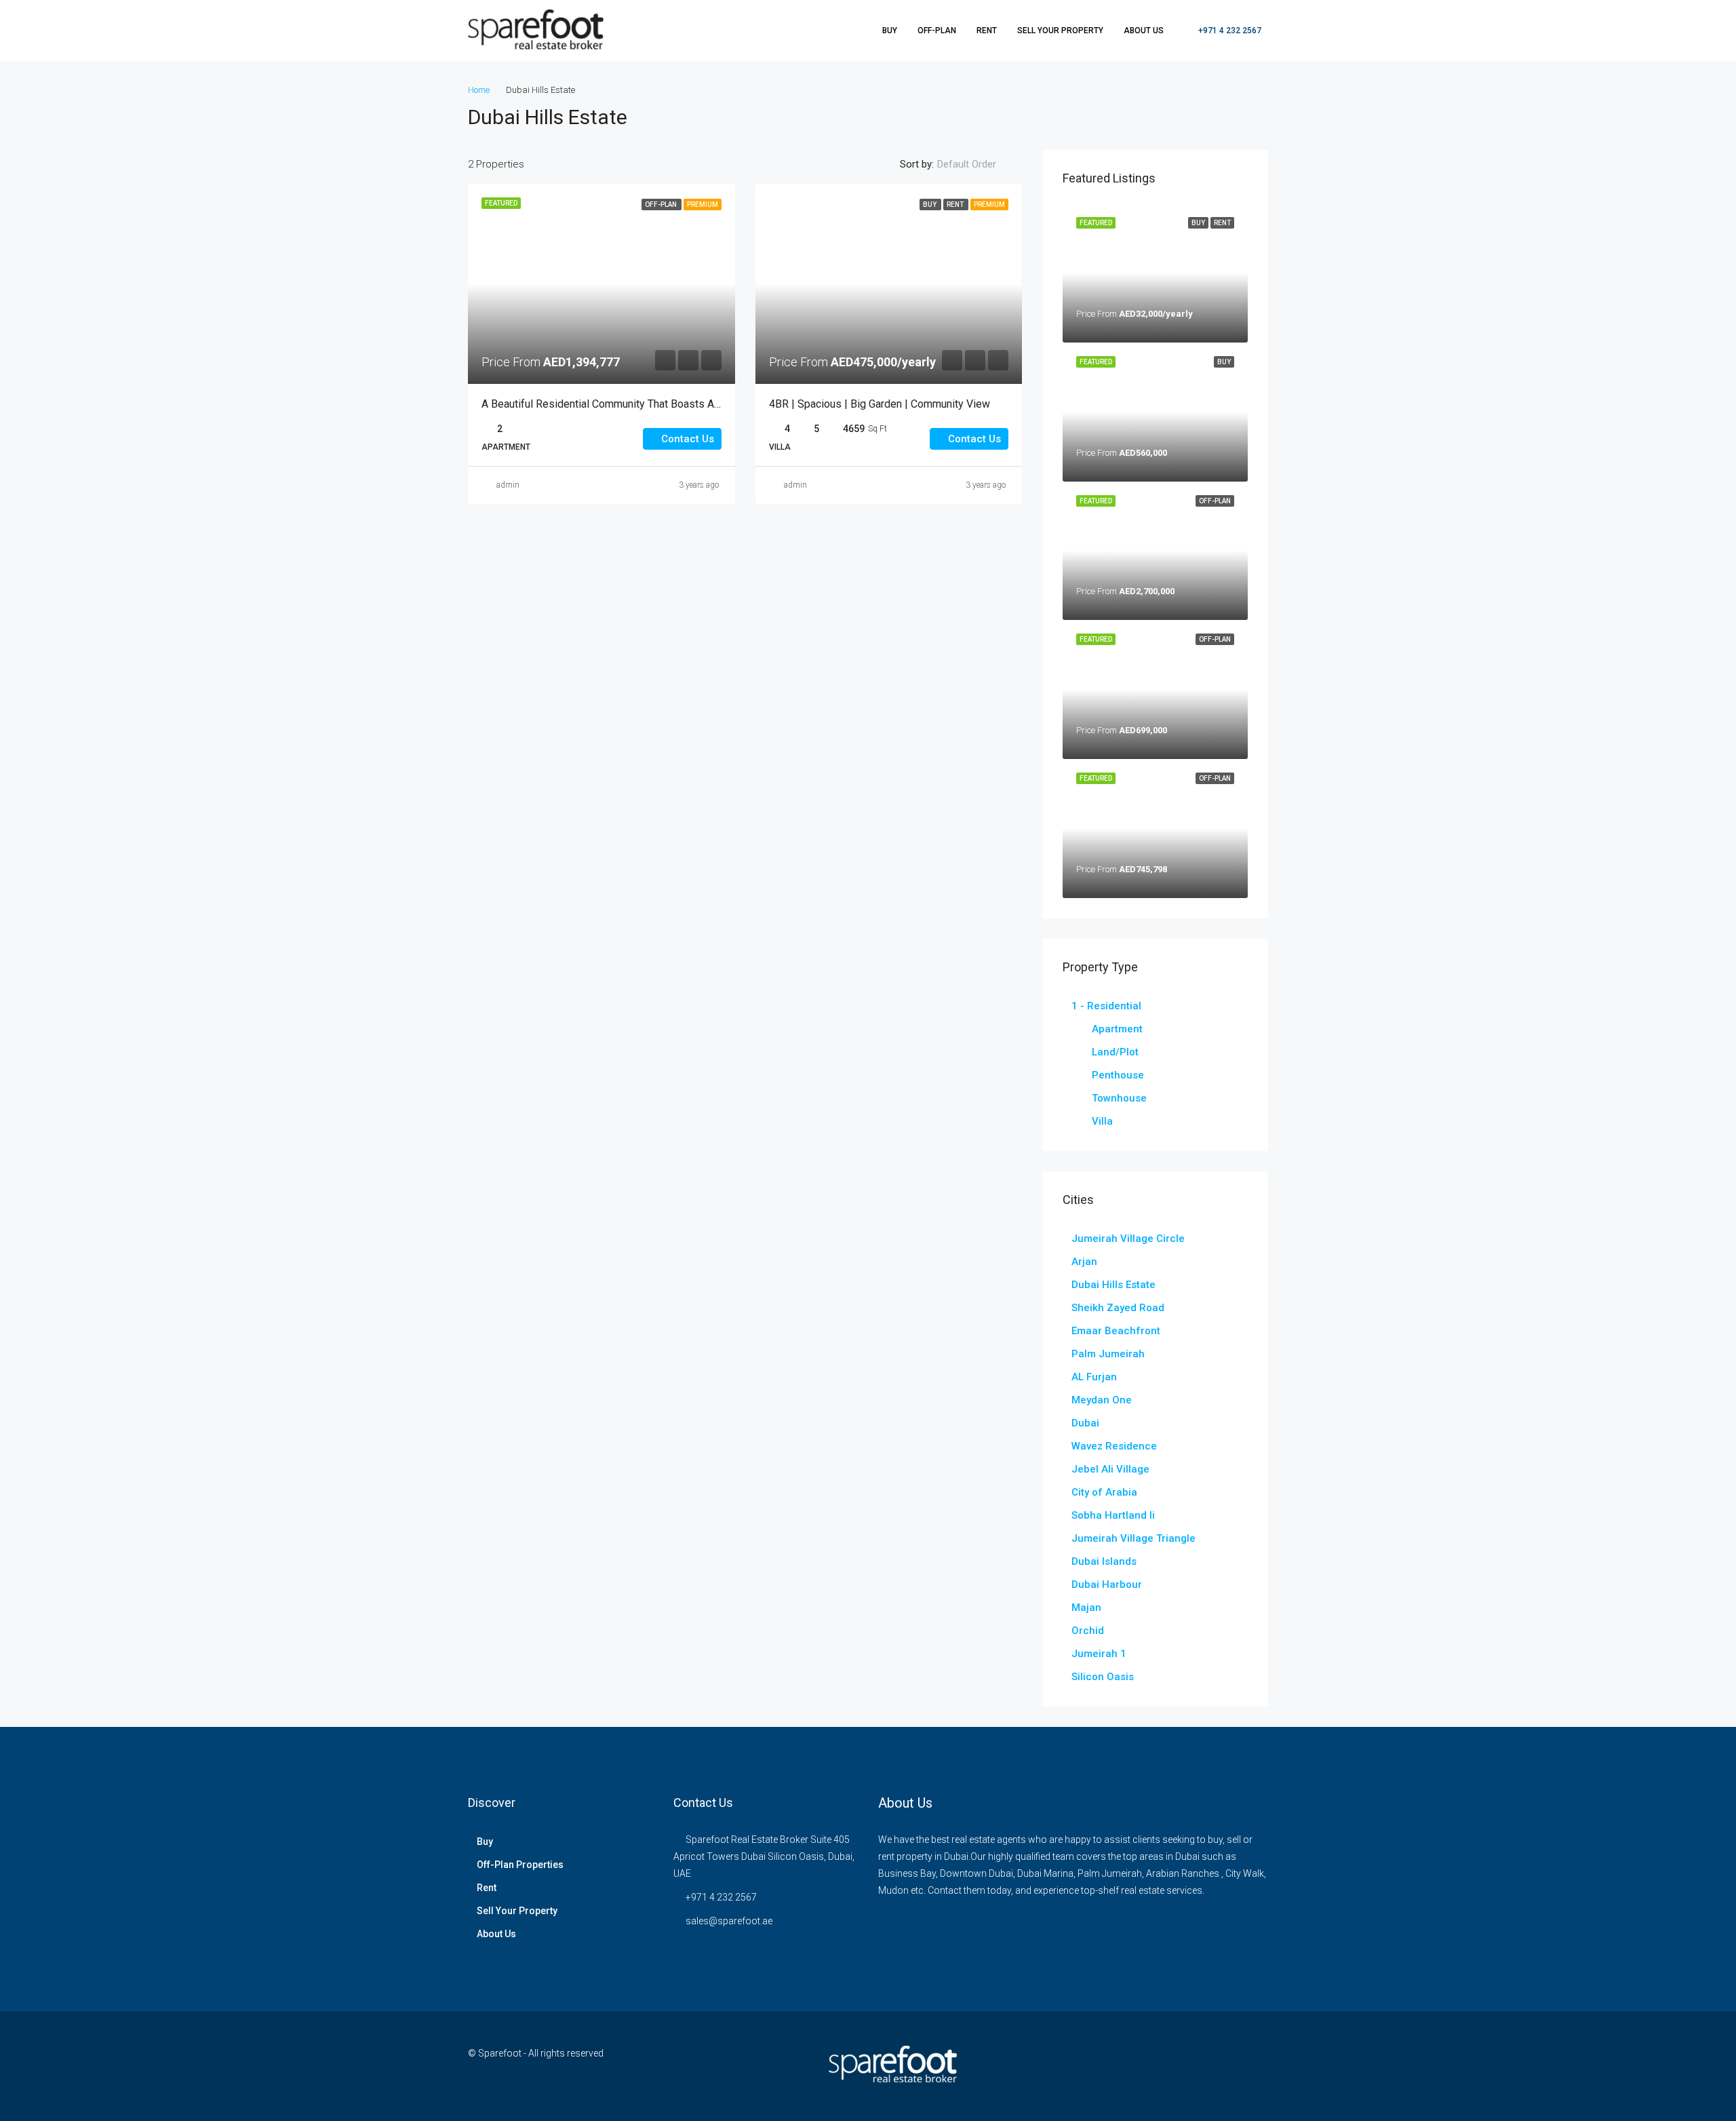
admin (508, 485)
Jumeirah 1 (1099, 1654)
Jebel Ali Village (1110, 1469)
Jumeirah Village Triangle (1133, 1538)
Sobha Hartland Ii (1113, 1515)
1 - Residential (1106, 1006)
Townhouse (1119, 1098)
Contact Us (686, 439)
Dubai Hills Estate (1113, 1285)
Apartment (1117, 1029)
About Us (1144, 31)
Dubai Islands (1104, 1561)
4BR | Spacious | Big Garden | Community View (880, 404)
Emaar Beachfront (1116, 1331)
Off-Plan (937, 31)
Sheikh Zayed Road (1118, 1308)
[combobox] (978, 164)
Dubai (1085, 1423)
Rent (987, 31)
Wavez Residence (1114, 1446)
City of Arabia (1104, 1492)
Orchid (1088, 1631)
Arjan (1084, 1262)
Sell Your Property (1060, 31)
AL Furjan (1094, 1377)
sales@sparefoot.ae (729, 1921)
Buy (890, 31)
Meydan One (1102, 1400)
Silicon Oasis (1103, 1677)
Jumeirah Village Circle (1128, 1239)
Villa (1102, 1121)
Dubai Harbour (1107, 1584)
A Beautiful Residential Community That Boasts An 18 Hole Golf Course (650, 404)
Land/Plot (1115, 1052)
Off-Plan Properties (520, 1865)
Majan (1086, 1608)
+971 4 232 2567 (1229, 31)
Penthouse (1118, 1075)
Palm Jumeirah (1108, 1354)
